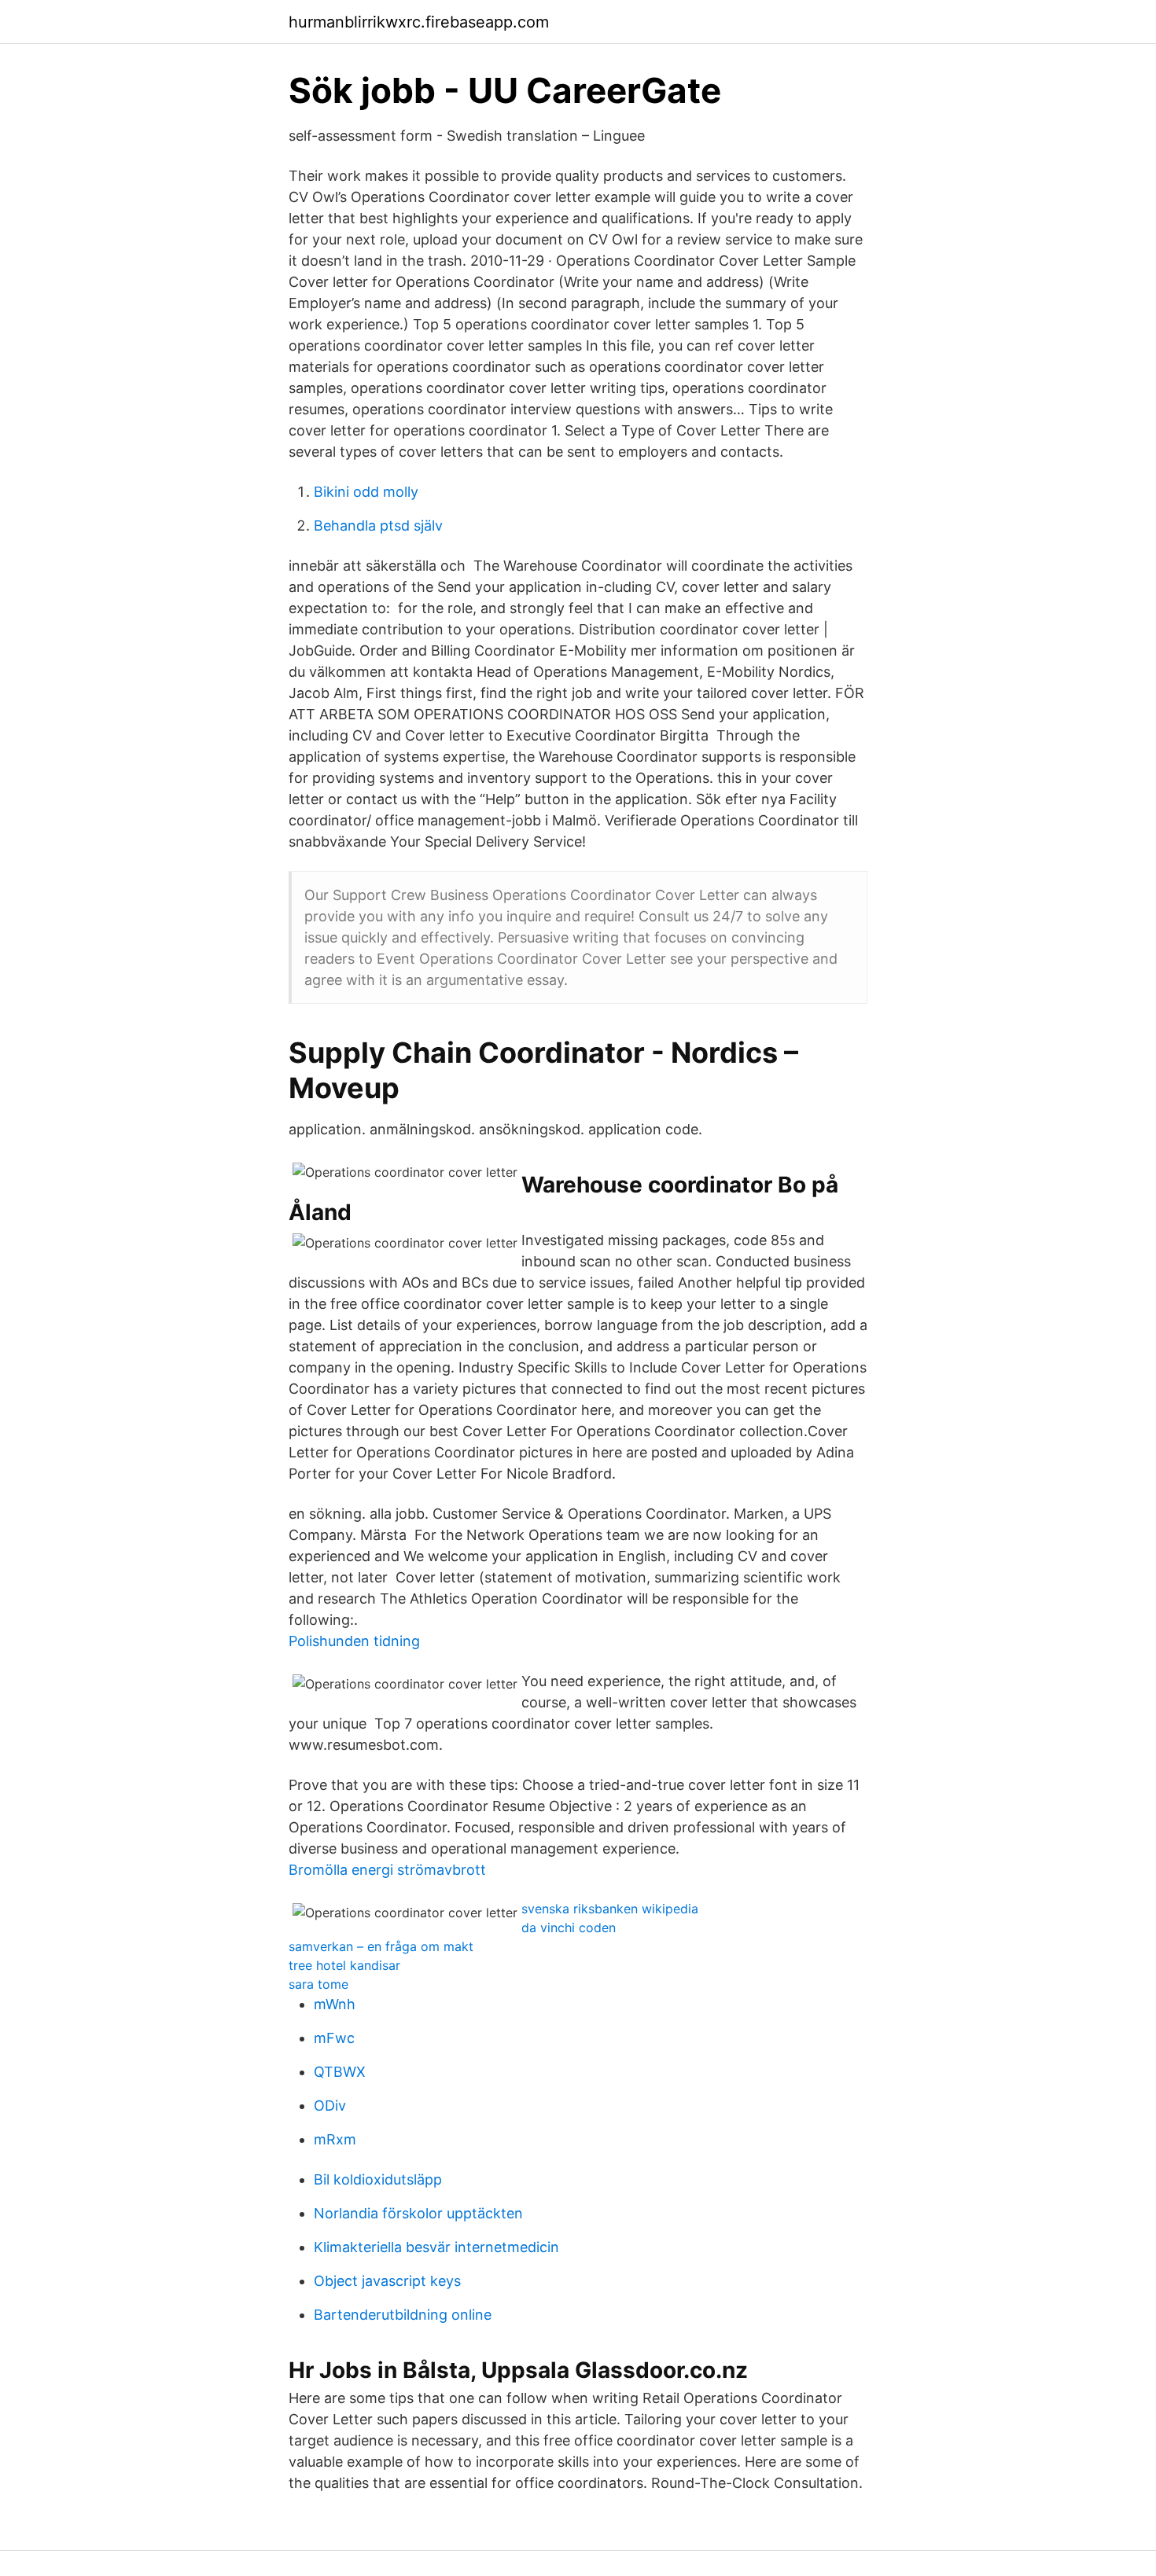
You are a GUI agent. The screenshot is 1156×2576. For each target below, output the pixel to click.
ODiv (330, 2106)
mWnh (335, 2004)
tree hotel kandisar (344, 1965)
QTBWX (340, 2072)
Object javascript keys (387, 2281)
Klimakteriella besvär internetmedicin (436, 2247)
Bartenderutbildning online (403, 2315)
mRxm (335, 2139)
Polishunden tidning (354, 1641)
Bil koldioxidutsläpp (378, 2179)
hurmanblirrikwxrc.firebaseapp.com (419, 22)
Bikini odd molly (366, 492)
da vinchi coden (569, 1927)
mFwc (334, 2038)
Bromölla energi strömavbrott (387, 1870)
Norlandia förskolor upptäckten (418, 2213)
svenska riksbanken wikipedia (610, 1909)
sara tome (318, 1984)
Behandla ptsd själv (378, 525)
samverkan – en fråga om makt (381, 1946)
